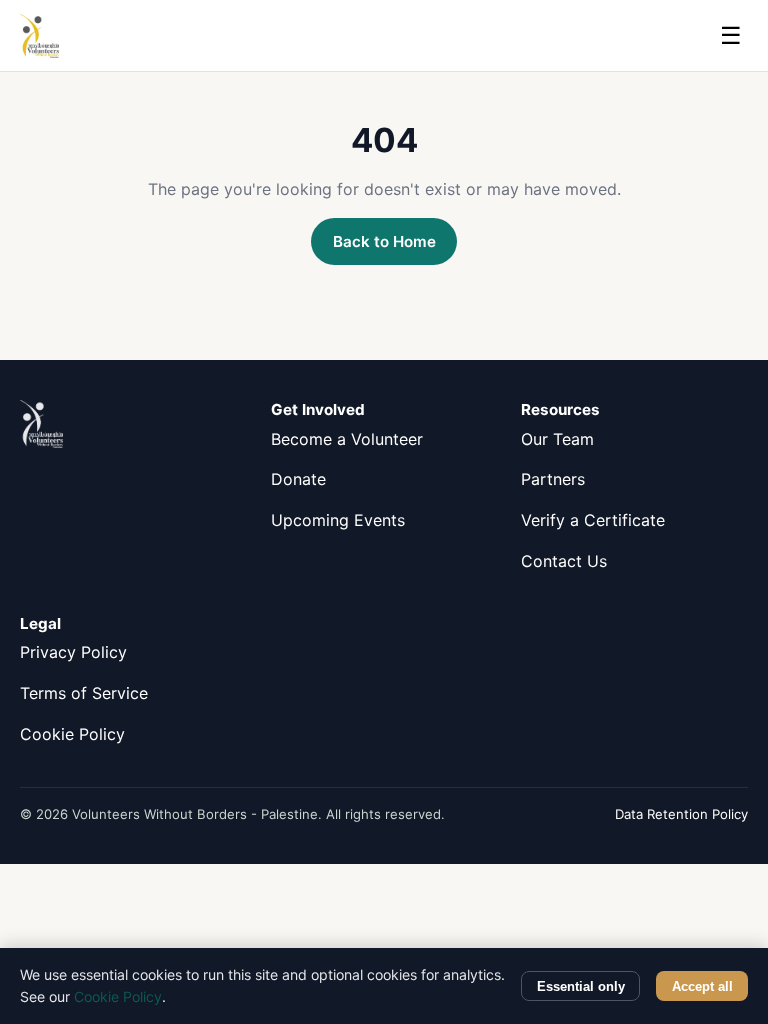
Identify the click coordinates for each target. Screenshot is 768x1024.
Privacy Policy (73, 652)
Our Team (557, 439)
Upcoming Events (338, 520)
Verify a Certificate (593, 520)
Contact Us (564, 561)
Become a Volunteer (347, 439)
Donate (298, 479)
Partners (553, 479)
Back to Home (384, 241)
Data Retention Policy (681, 814)
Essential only (581, 986)
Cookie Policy (72, 734)
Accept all (702, 986)
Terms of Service (84, 693)
